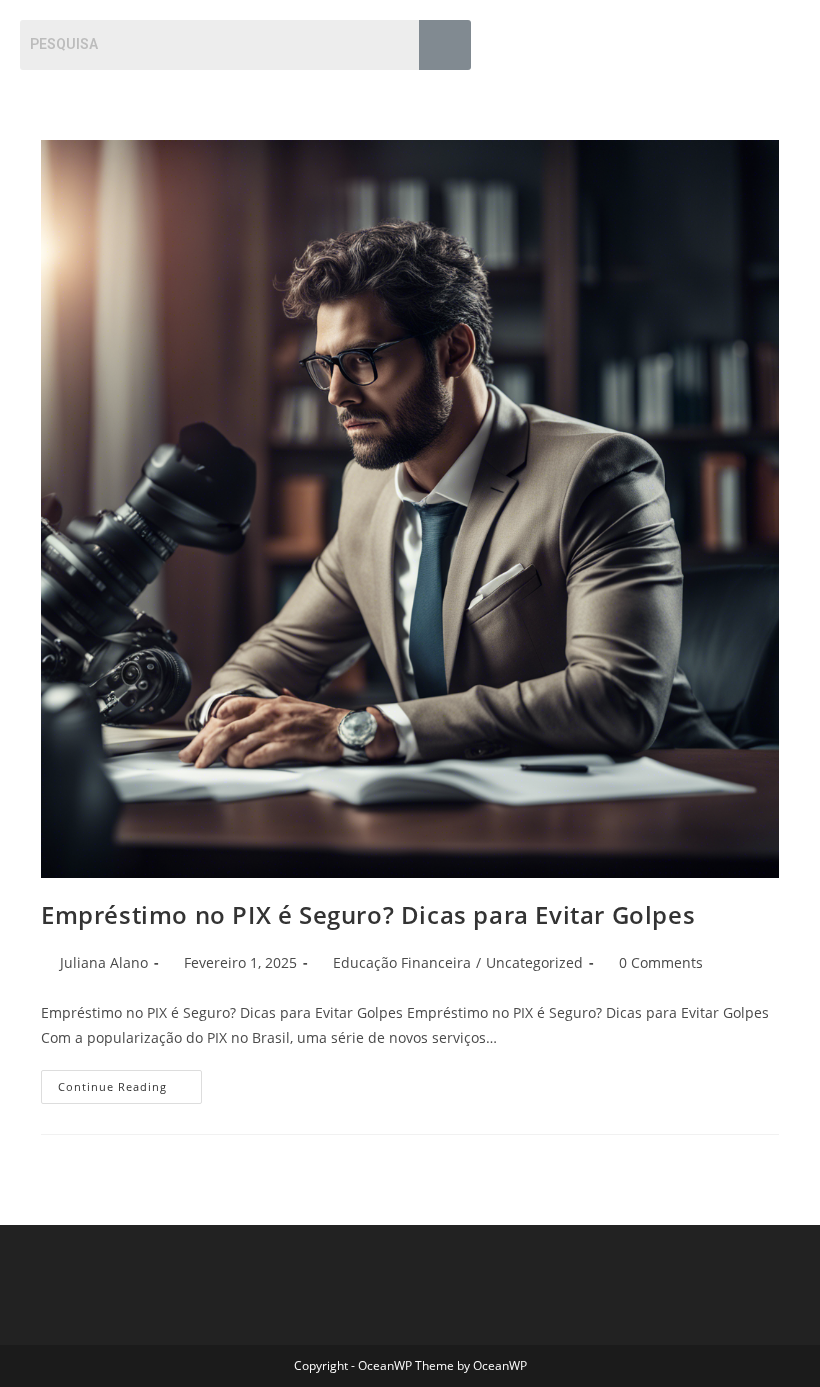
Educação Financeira (402, 962)
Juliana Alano (104, 962)
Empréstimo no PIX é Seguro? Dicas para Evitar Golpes (368, 914)
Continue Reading (130, 1082)
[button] (784, 39)
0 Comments (661, 962)
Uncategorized (534, 962)
